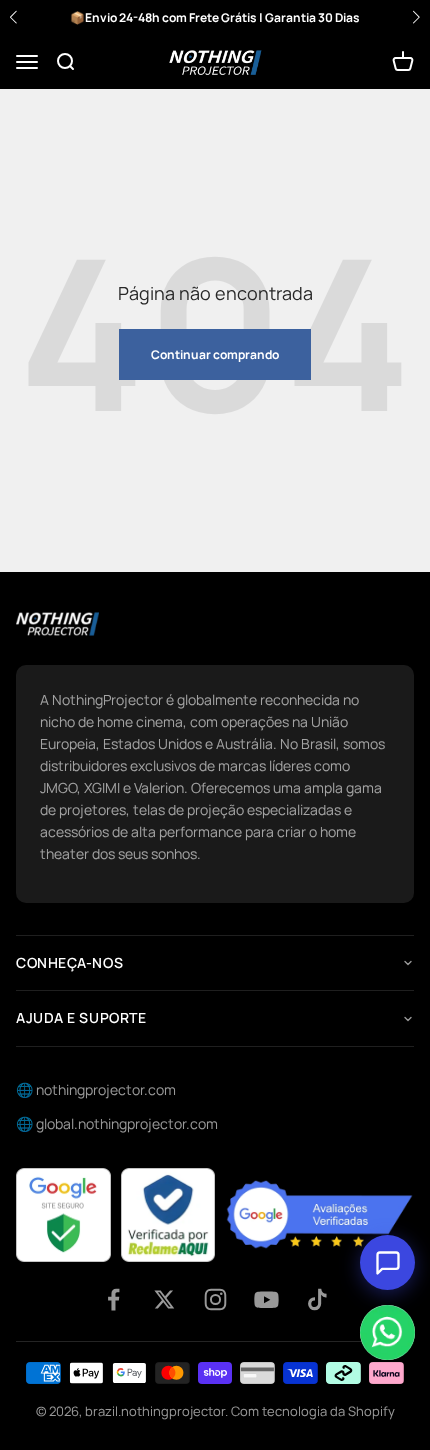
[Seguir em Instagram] (215, 1299)
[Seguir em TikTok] (317, 1299)
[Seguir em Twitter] (164, 1299)
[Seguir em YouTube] (266, 1299)
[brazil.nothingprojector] (57, 624)
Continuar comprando (215, 354)
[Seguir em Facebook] (113, 1299)
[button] (416, 17)
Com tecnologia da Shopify (313, 1411)
